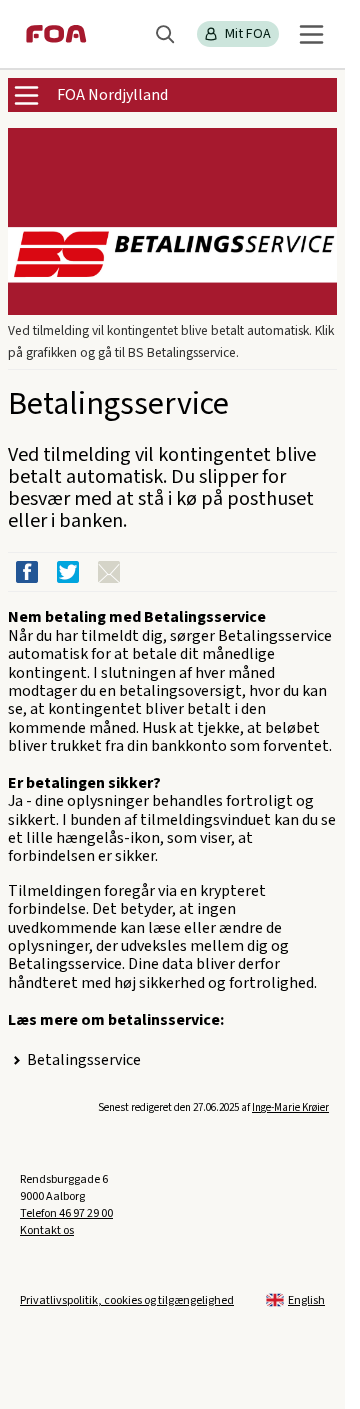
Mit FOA (248, 34)
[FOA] (56, 34)
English (306, 1300)
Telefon (66, 1213)
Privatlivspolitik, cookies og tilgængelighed (127, 1300)
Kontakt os (47, 1230)
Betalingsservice (84, 1060)
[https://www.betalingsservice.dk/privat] (172, 221)
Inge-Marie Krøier (290, 1107)
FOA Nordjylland (112, 95)
